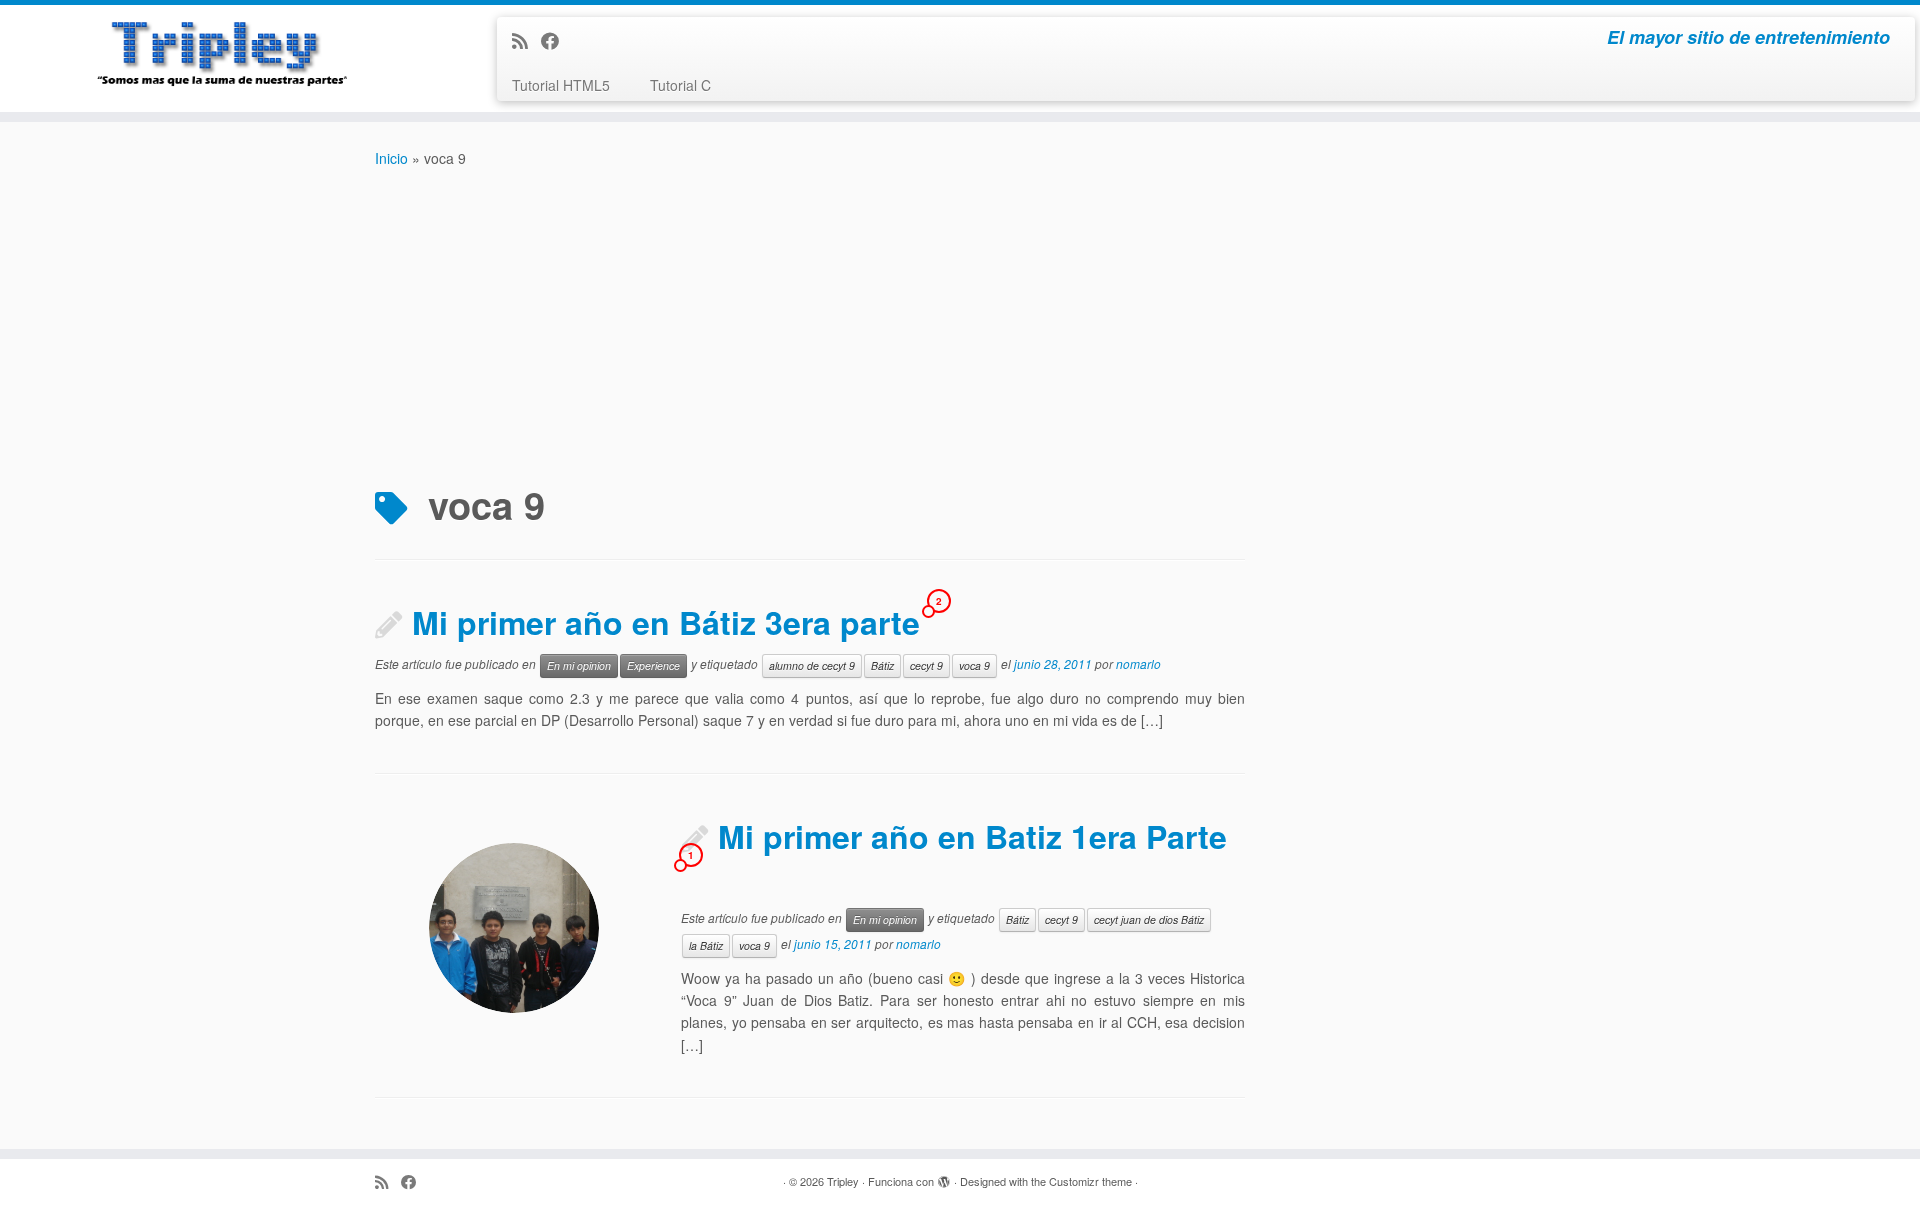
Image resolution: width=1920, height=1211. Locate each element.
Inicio (391, 158)
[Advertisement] (960, 320)
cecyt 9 (926, 665)
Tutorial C (680, 85)
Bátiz (882, 665)
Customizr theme (1090, 1181)
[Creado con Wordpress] (944, 1177)
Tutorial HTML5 (561, 85)
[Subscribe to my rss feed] (526, 40)
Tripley (843, 1181)
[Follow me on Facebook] (556, 40)
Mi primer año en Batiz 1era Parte (972, 836)
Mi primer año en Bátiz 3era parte (666, 622)
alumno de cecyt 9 (812, 665)
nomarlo (1138, 663)
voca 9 (974, 665)
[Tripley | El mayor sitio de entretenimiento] (221, 55)
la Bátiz (706, 945)
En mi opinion (579, 665)
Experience (653, 665)
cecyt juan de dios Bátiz (1149, 919)
